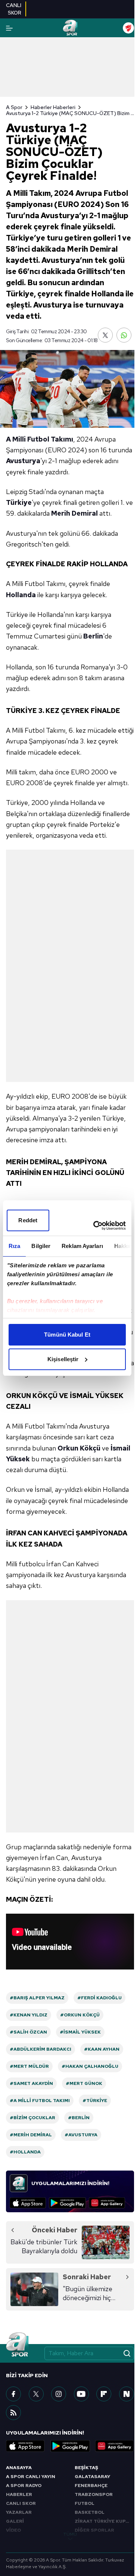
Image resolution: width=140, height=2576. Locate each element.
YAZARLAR (19, 2512)
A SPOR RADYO (24, 2486)
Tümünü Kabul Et (67, 1335)
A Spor (14, 107)
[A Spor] (70, 28)
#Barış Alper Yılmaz (37, 1998)
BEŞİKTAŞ (86, 2468)
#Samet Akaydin (31, 2083)
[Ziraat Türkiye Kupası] (128, 28)
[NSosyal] (127, 2394)
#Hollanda (25, 2152)
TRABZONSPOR (94, 2494)
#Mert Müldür (29, 2066)
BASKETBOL (90, 2512)
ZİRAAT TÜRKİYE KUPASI (104, 2521)
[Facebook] (13, 2394)
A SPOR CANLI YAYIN (31, 2477)
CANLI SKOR (21, 2503)
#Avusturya (81, 2135)
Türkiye (19, 502)
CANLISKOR (14, 9)
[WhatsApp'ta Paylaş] (124, 335)
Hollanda (21, 595)
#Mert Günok (84, 2083)
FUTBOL (85, 2503)
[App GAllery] (107, 2203)
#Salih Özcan (28, 2032)
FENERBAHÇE (91, 2486)
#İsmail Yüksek (80, 2032)
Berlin (93, 636)
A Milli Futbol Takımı (40, 439)
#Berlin (79, 2118)
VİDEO (13, 2530)
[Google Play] (67, 2203)
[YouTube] (81, 2394)
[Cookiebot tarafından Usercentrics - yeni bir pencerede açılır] (95, 1226)
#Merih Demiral (31, 2135)
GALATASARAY (92, 2477)
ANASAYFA (19, 2468)
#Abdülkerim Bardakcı (41, 2049)
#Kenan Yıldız (29, 2015)
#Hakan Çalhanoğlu (90, 2066)
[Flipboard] (104, 2394)
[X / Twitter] (36, 2394)
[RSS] (13, 2413)
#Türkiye (95, 2101)
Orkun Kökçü (79, 1448)
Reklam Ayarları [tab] (82, 1246)
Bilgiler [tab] (41, 1246)
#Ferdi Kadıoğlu (99, 1998)
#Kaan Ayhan (102, 2049)
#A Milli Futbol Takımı (40, 2101)
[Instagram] (59, 2394)
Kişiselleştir (63, 1359)
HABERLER (19, 2494)
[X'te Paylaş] (105, 335)
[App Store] (28, 2203)
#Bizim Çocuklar (32, 2118)
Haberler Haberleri (53, 107)
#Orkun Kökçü (80, 2015)
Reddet (28, 1220)
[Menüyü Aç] (9, 28)
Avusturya (23, 461)
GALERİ (15, 2521)
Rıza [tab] (14, 1246)
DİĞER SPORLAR (94, 2530)
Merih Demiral (74, 513)
